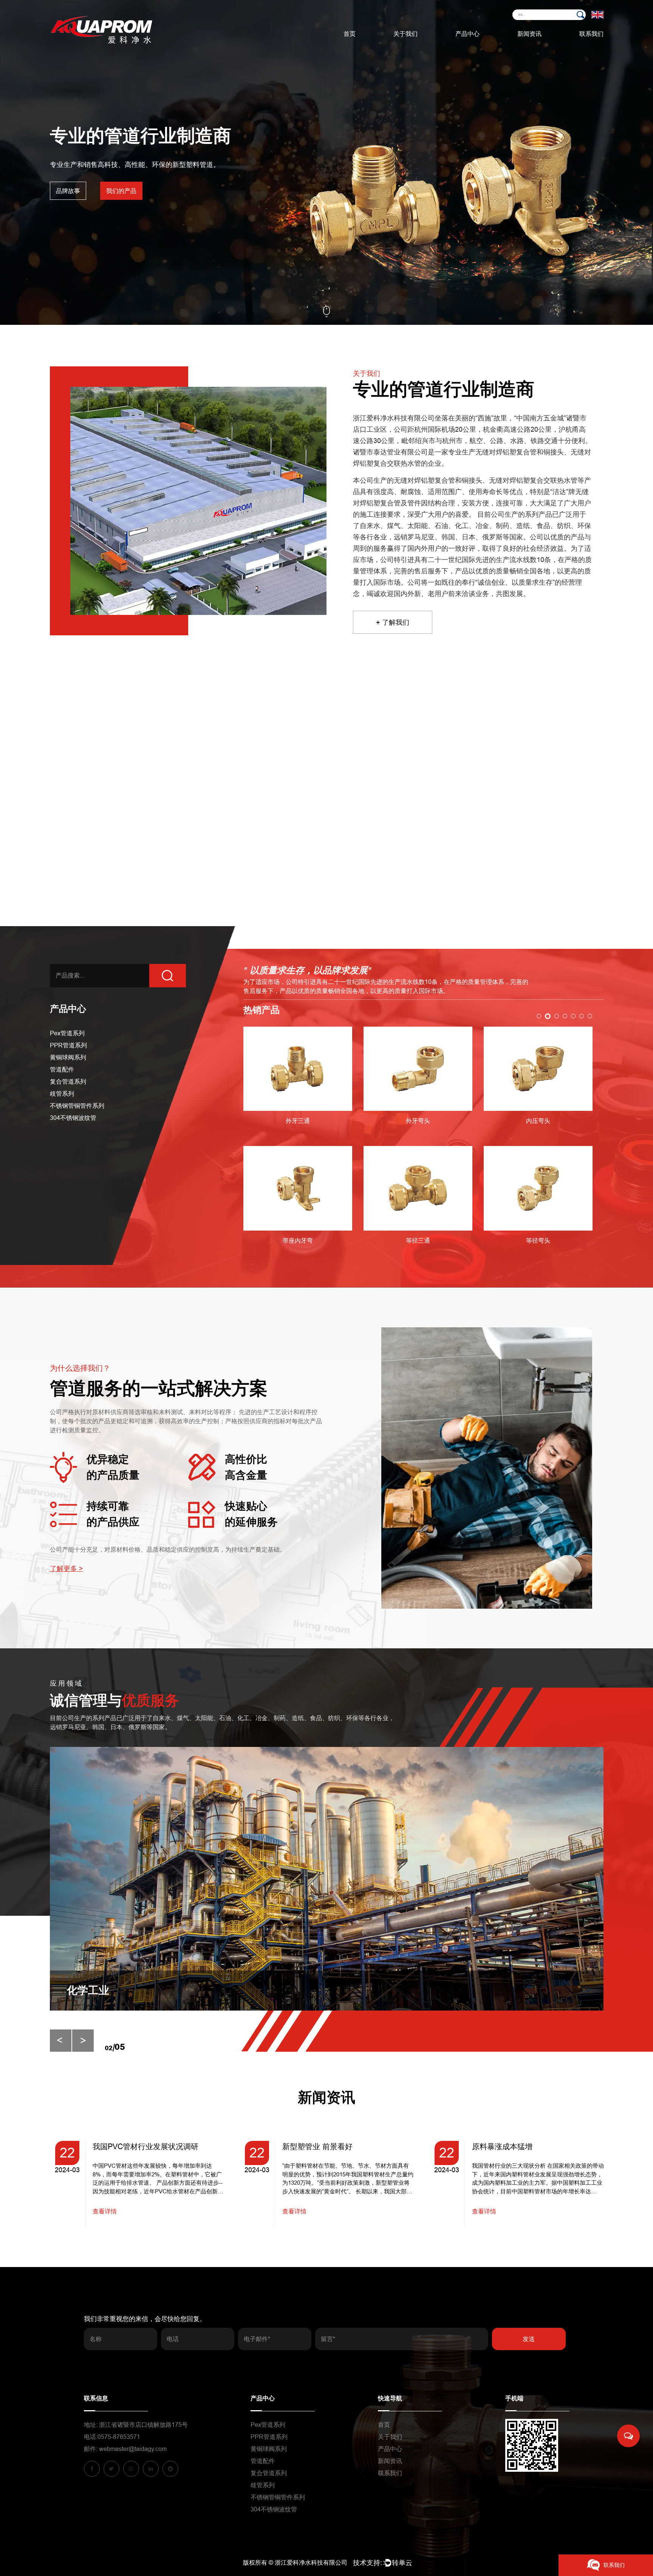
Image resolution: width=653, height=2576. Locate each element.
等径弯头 (418, 1241)
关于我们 (405, 34)
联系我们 (591, 34)
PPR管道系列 (484, 46)
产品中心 (467, 34)
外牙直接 (538, 1127)
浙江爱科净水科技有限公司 (311, 2563)
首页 (350, 34)
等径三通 (298, 1241)
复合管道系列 (68, 1082)
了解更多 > (67, 1569)
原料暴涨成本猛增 (313, 2147)
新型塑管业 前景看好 (128, 2147)
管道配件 (62, 1069)
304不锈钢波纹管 (73, 1118)
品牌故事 (68, 191)
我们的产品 (121, 191)
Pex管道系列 (486, 47)
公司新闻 (548, 47)
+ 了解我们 (393, 622)
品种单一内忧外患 (502, 2147)
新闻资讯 (529, 34)
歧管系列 (62, 1094)
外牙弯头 (298, 1121)
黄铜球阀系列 (68, 1057)
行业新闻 (546, 46)
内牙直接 (538, 1253)
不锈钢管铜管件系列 (77, 1106)
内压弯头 (418, 1121)
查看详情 (105, 2211)
